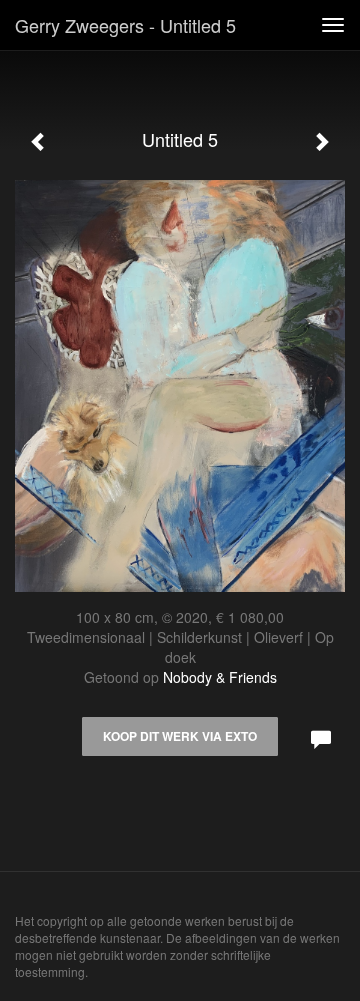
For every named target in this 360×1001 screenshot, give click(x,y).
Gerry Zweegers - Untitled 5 (125, 25)
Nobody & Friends (220, 677)
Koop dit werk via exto (180, 736)
